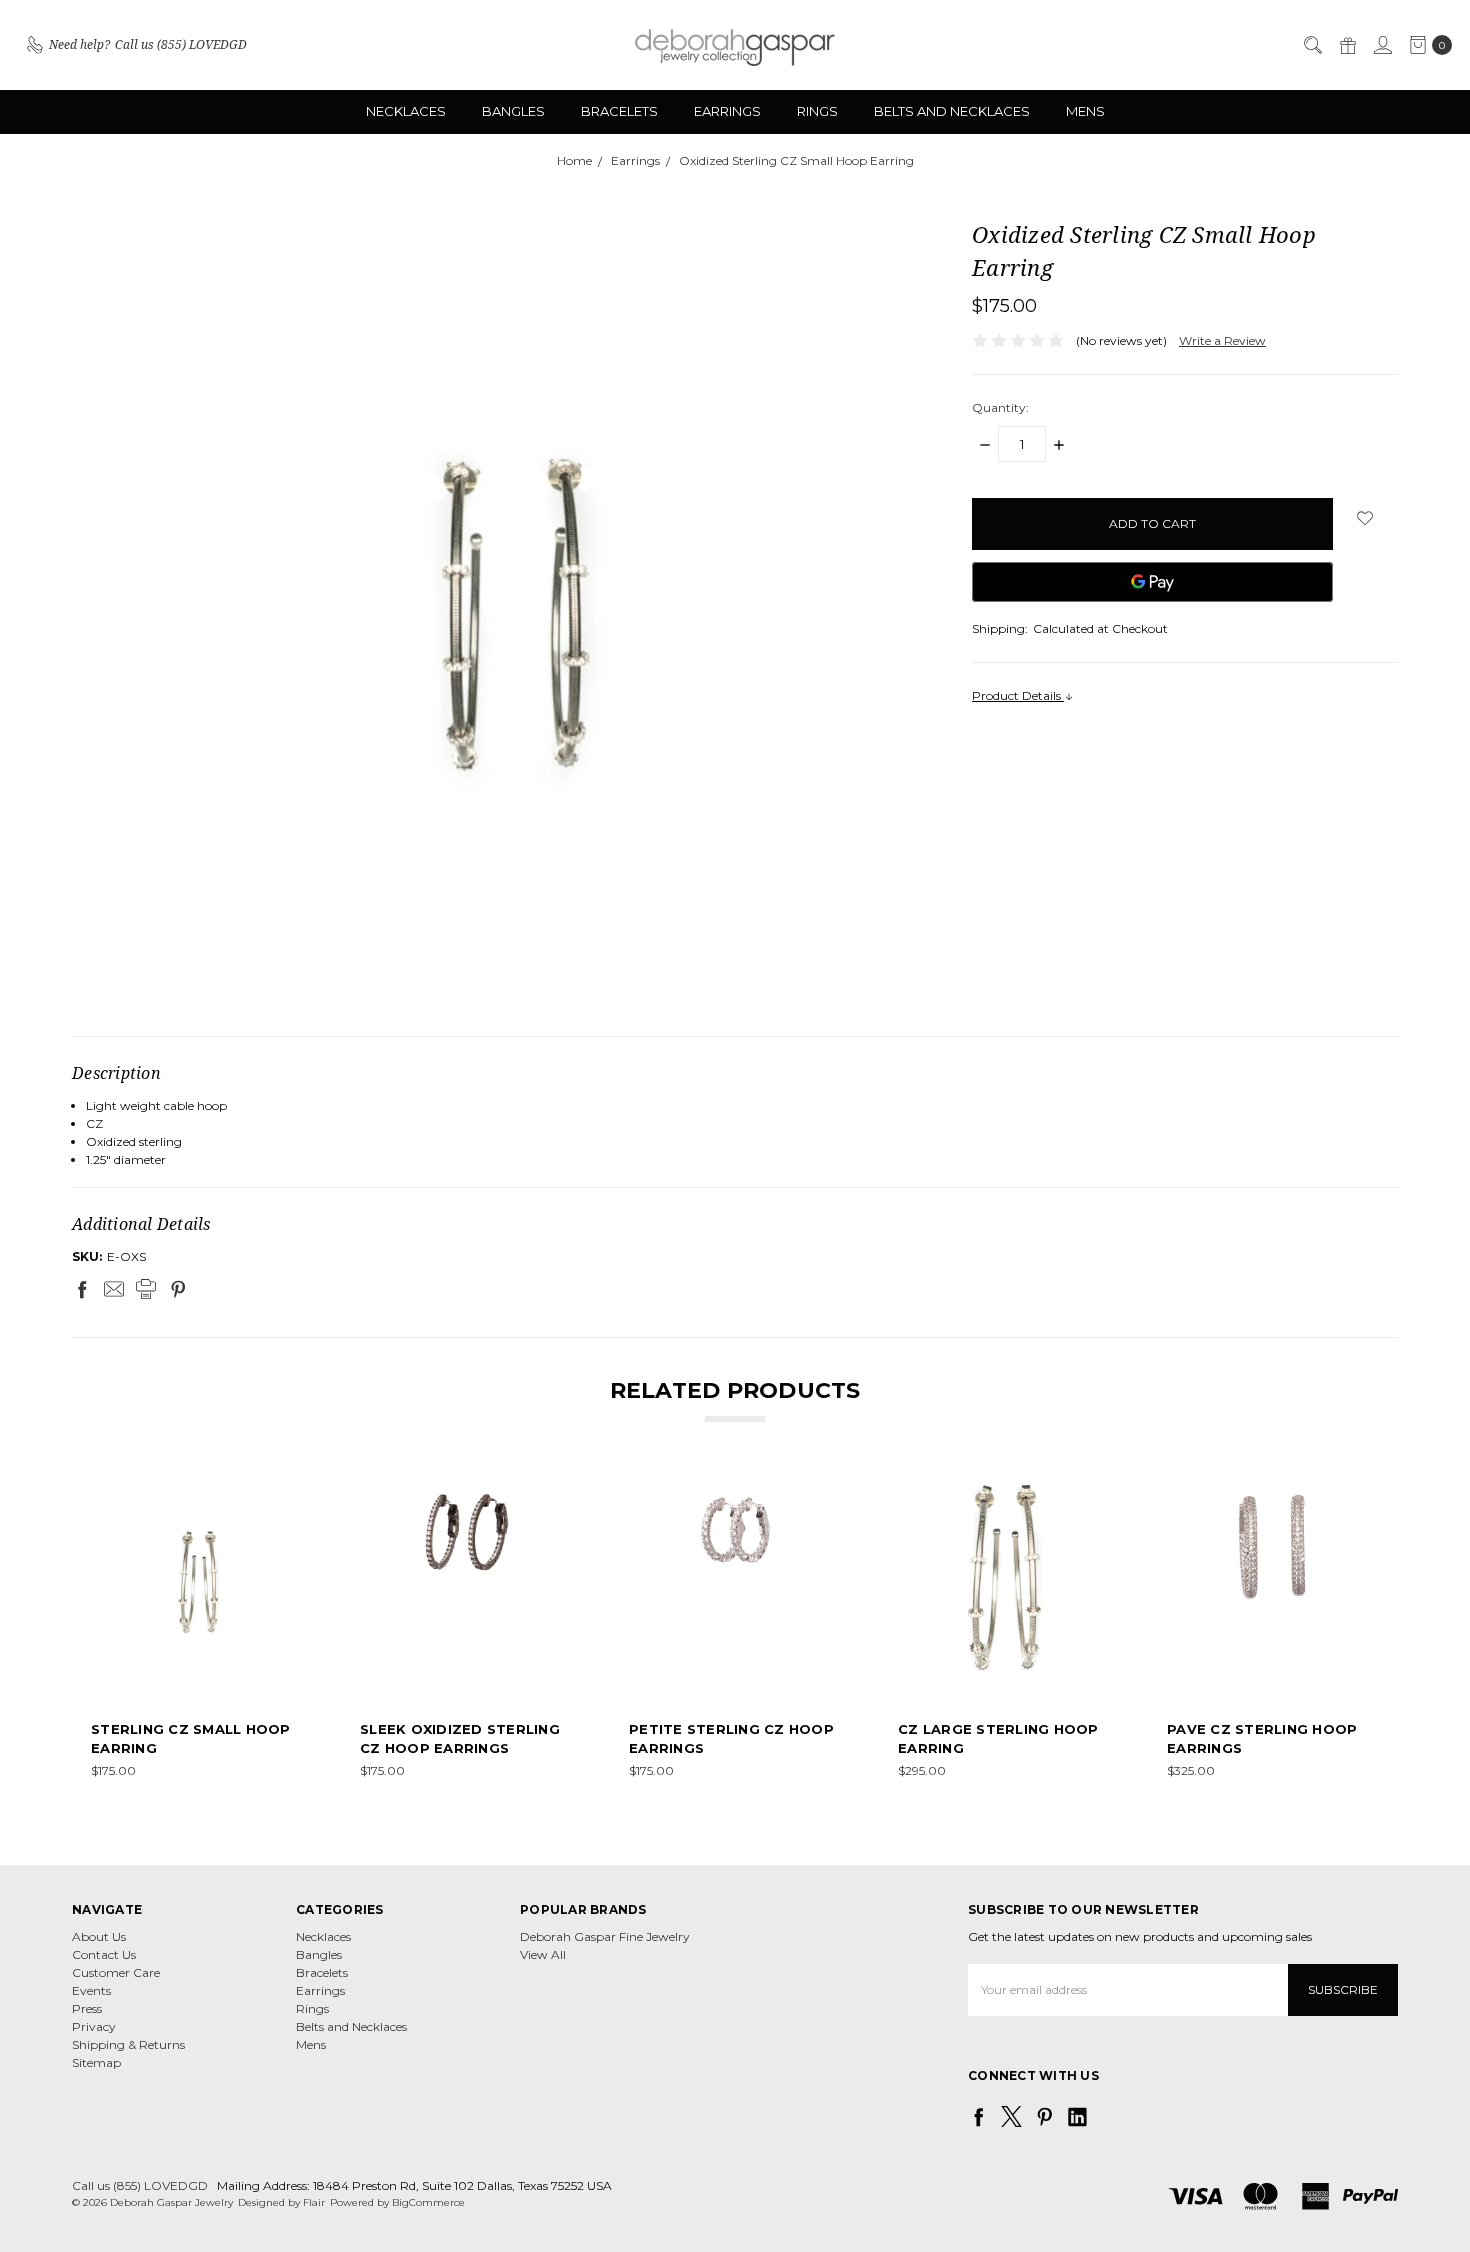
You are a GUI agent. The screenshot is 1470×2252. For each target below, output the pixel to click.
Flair (314, 2202)
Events (91, 1990)
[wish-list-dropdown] (1365, 518)
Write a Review (1222, 340)
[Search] (1312, 45)
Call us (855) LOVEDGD (140, 2185)
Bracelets (619, 111)
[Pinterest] (178, 1289)
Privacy (94, 2026)
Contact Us (104, 1954)
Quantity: (1000, 407)
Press (87, 2008)
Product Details (1018, 695)
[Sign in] (1382, 45)
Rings (817, 111)
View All (543, 1954)
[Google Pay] (1152, 582)
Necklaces (406, 111)
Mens (1085, 111)
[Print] (146, 1289)
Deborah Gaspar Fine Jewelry (605, 1936)
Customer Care (116, 1972)
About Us (99, 1936)
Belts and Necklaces (952, 111)
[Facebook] (82, 1289)
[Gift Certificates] (1347, 45)
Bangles (513, 111)
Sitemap (96, 2062)
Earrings (727, 111)
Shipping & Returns (128, 2044)
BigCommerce (428, 2202)
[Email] (114, 1289)
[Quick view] (290, 1491)
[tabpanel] (197, 1628)
